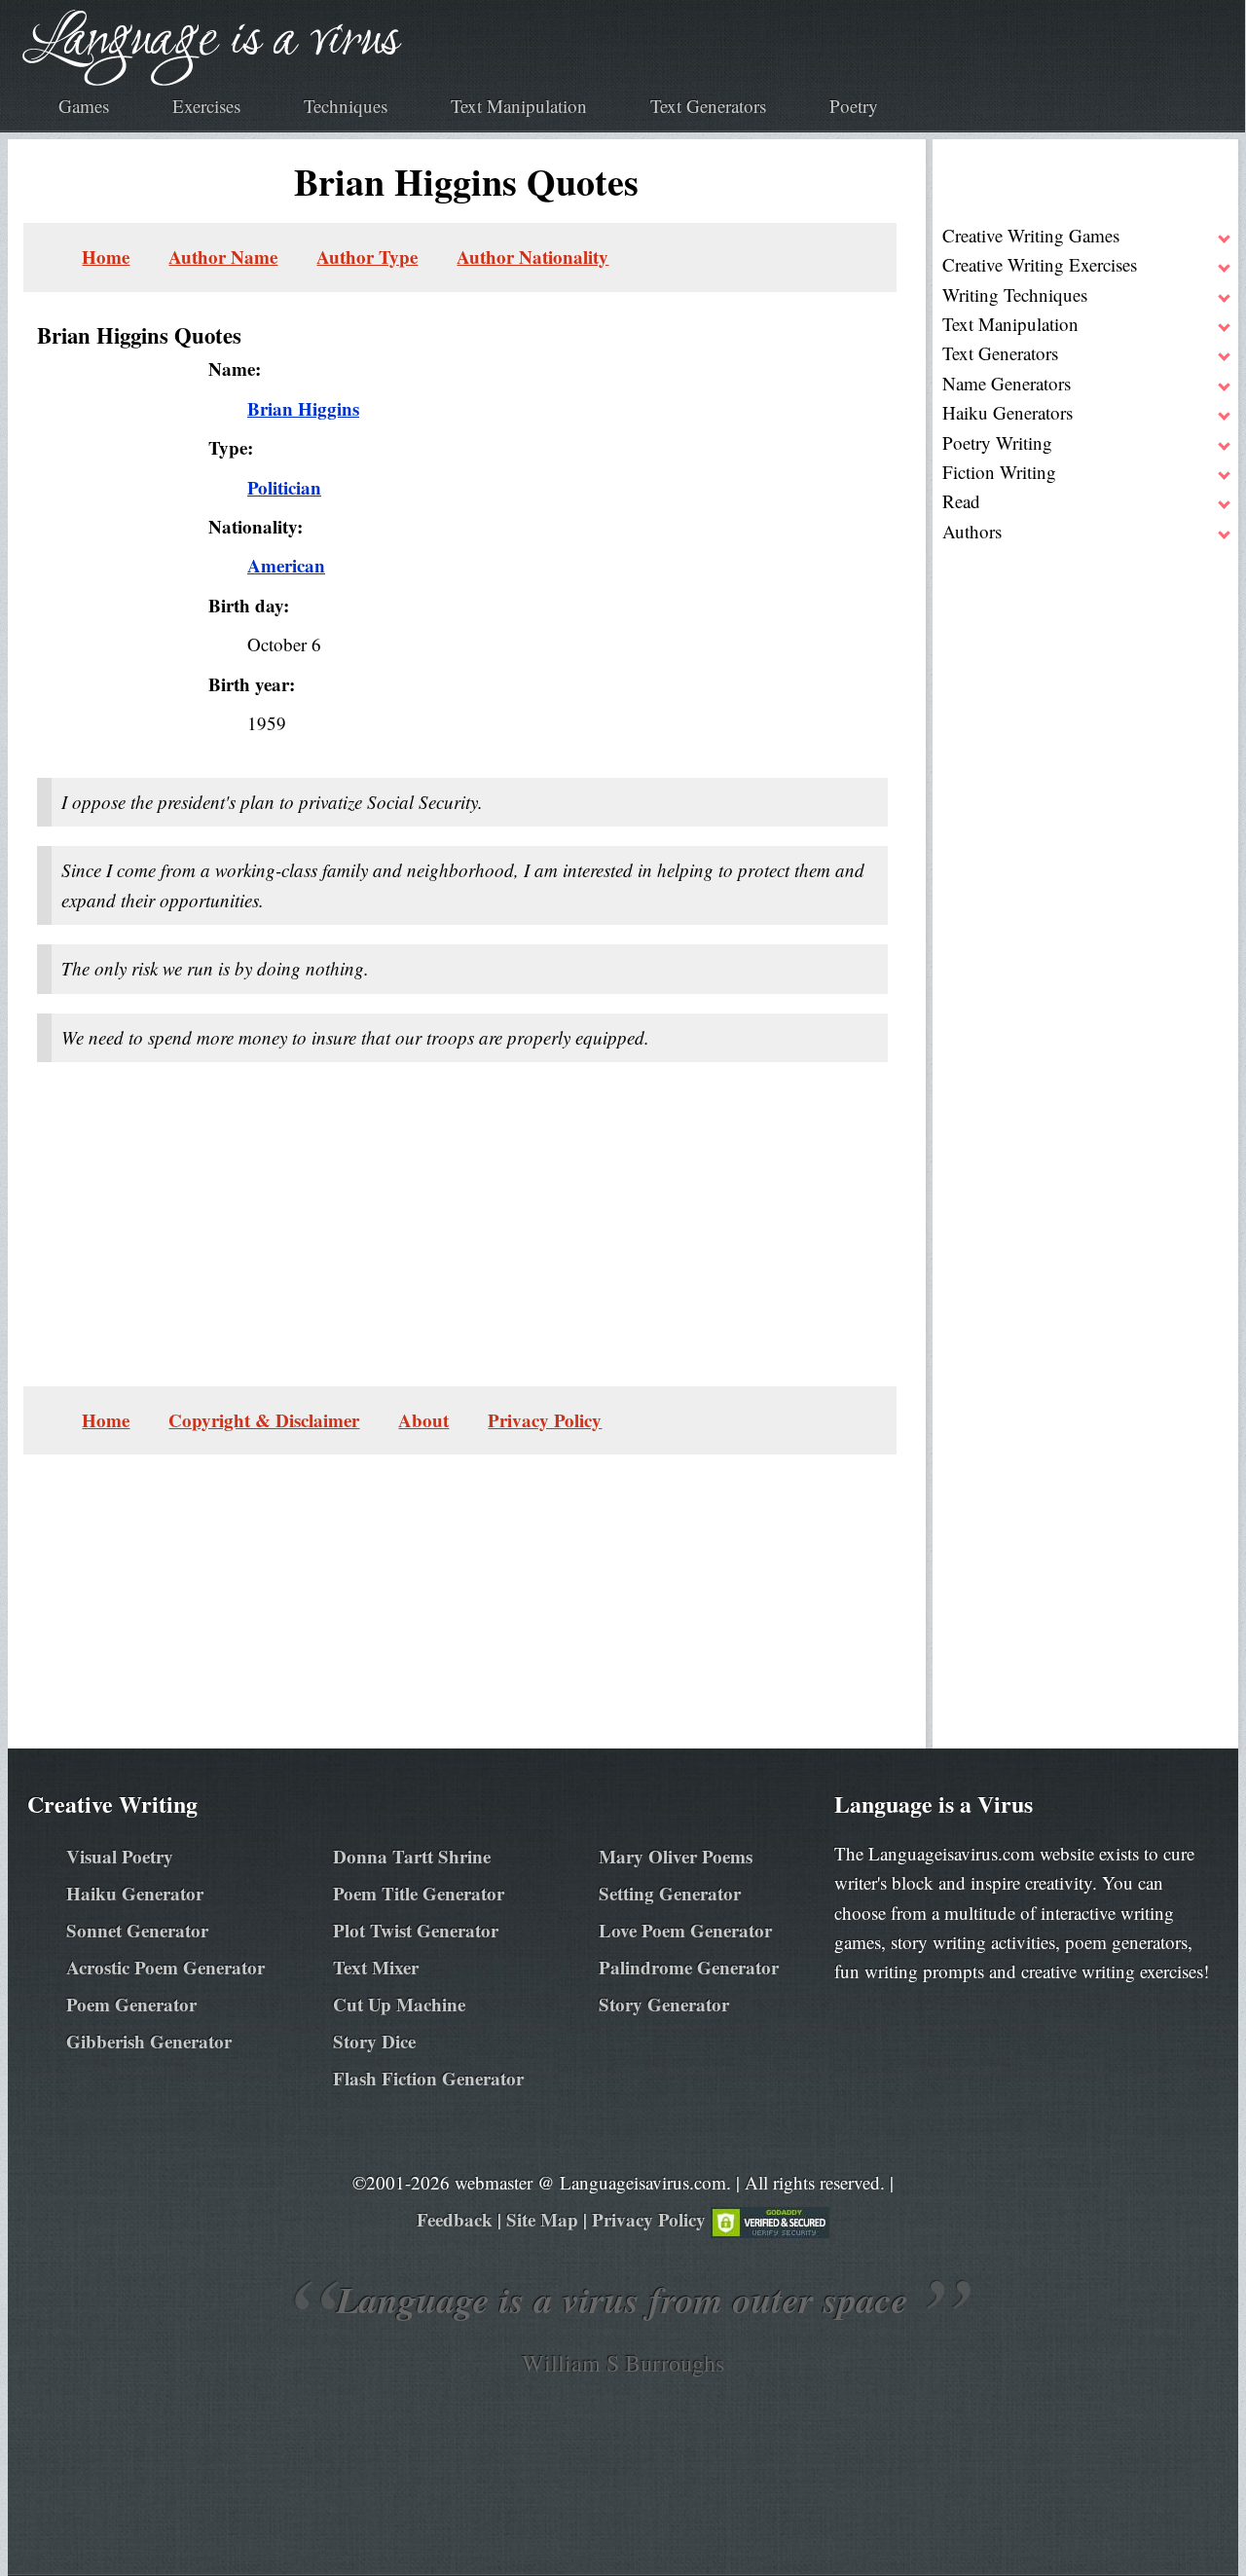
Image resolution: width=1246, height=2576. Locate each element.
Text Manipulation (519, 106)
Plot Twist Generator (416, 1930)
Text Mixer (376, 1967)
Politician (284, 487)
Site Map (542, 2219)
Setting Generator (670, 1893)
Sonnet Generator (137, 1930)
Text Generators (708, 106)
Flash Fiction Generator (428, 2078)
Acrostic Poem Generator (165, 1967)
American (286, 565)
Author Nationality (532, 257)
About (423, 1420)
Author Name (223, 257)
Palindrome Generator (689, 1967)
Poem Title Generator (419, 1893)
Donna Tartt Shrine (412, 1856)
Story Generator (664, 2004)
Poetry (854, 106)
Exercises (206, 106)
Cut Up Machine (399, 2004)
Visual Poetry (120, 1856)
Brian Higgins (303, 408)
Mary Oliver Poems (676, 1856)
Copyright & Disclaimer (264, 1420)
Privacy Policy (545, 1420)
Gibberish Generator (149, 2041)
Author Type (367, 257)
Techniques (346, 106)
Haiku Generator (135, 1893)
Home (106, 257)
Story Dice (374, 2041)
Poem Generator (131, 2004)
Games (84, 106)
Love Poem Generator (685, 1930)
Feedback (455, 2219)
